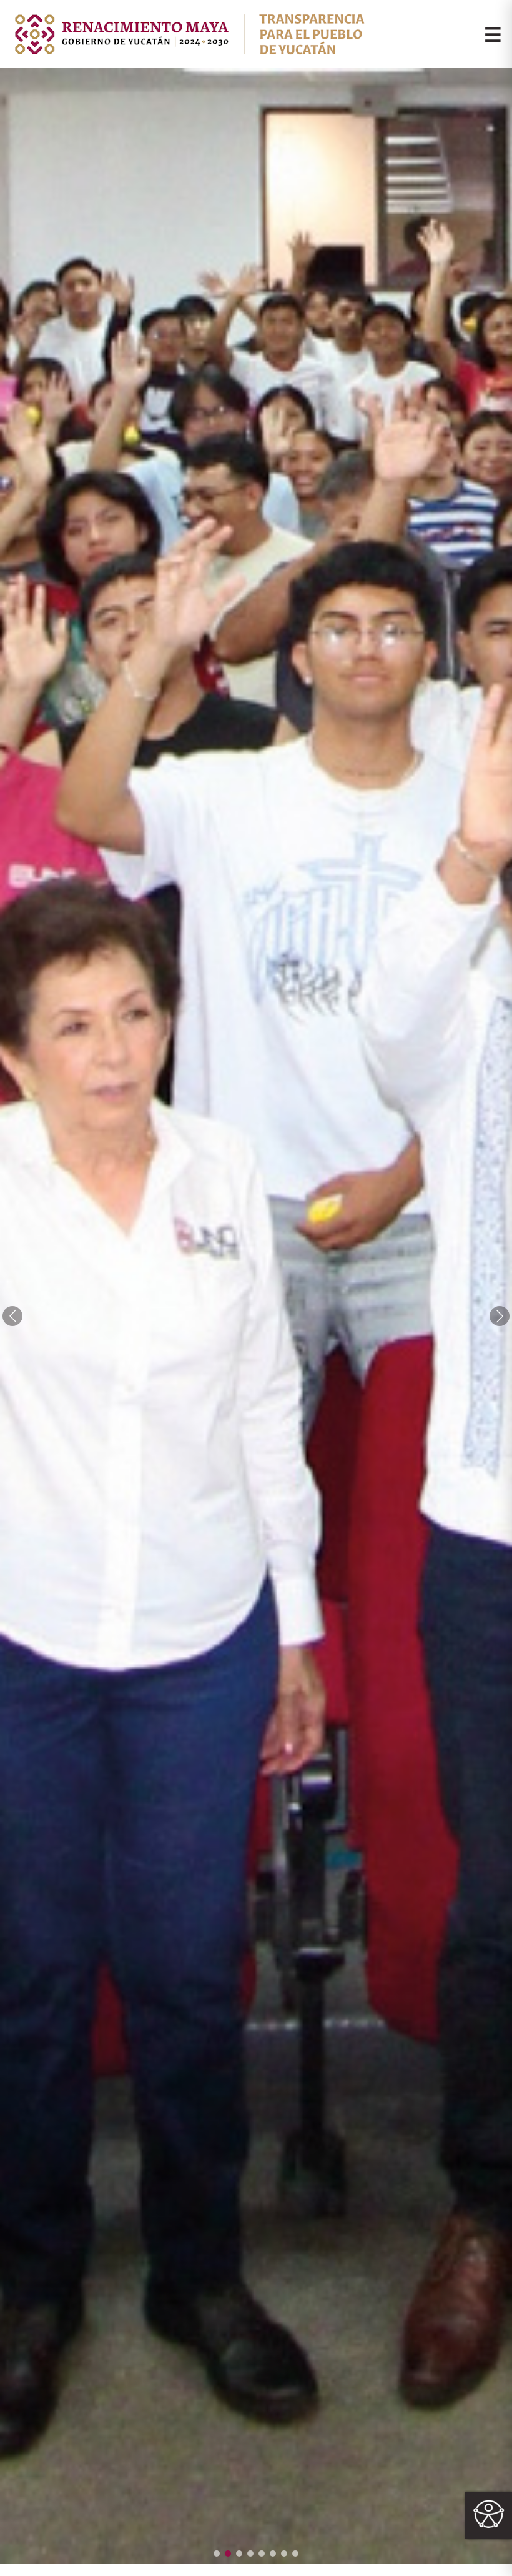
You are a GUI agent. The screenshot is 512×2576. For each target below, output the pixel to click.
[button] (217, 2554)
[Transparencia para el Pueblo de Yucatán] (188, 34)
